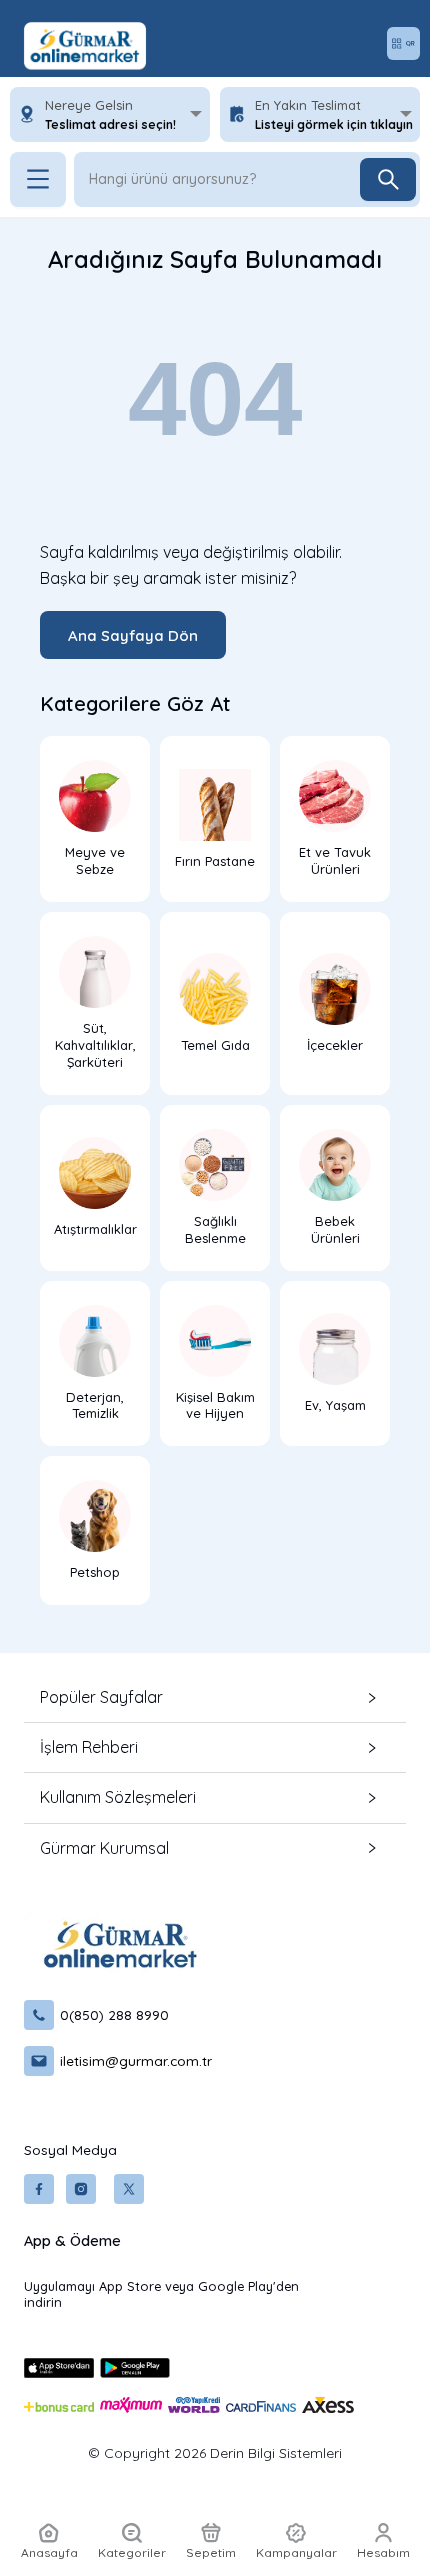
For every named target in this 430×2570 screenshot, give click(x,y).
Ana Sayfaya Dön (133, 635)
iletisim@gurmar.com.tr (136, 2060)
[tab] (215, 1697)
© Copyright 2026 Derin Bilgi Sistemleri (215, 2453)
